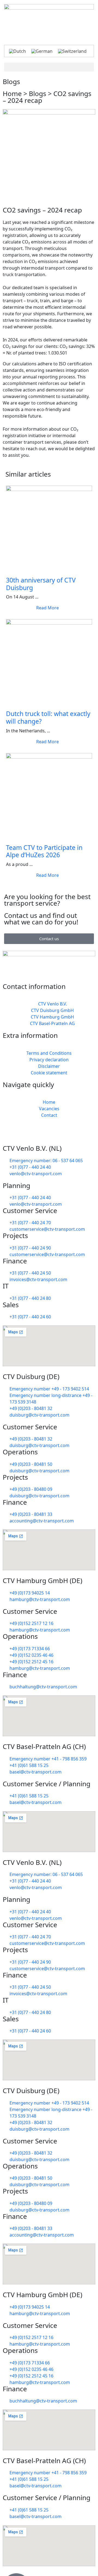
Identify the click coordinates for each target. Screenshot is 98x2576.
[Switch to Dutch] (17, 51)
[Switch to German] (42, 51)
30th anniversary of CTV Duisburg (41, 584)
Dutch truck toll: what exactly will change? (48, 717)
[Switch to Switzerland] (72, 51)
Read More (48, 608)
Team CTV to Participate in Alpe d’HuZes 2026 (44, 851)
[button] (49, 67)
